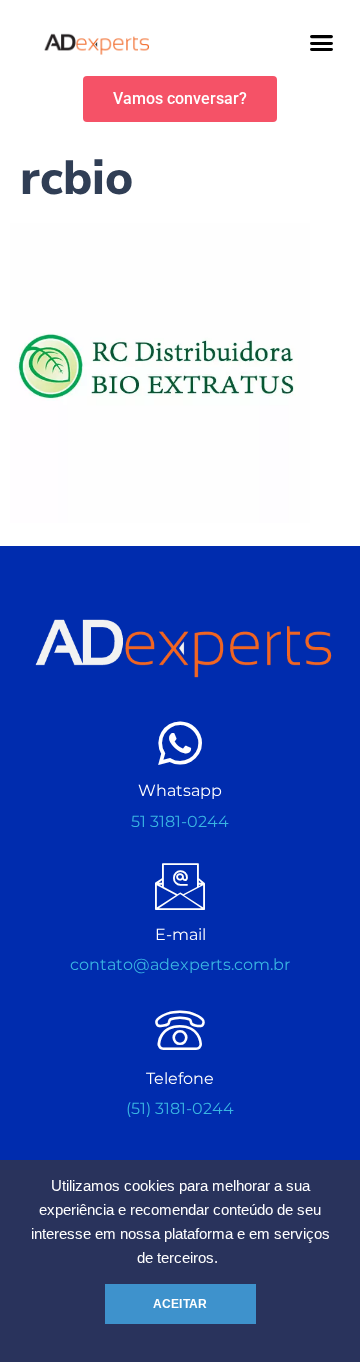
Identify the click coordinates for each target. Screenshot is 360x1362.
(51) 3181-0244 (180, 1108)
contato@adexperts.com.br (180, 964)
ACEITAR (180, 1304)
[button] (322, 43)
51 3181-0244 (180, 821)
